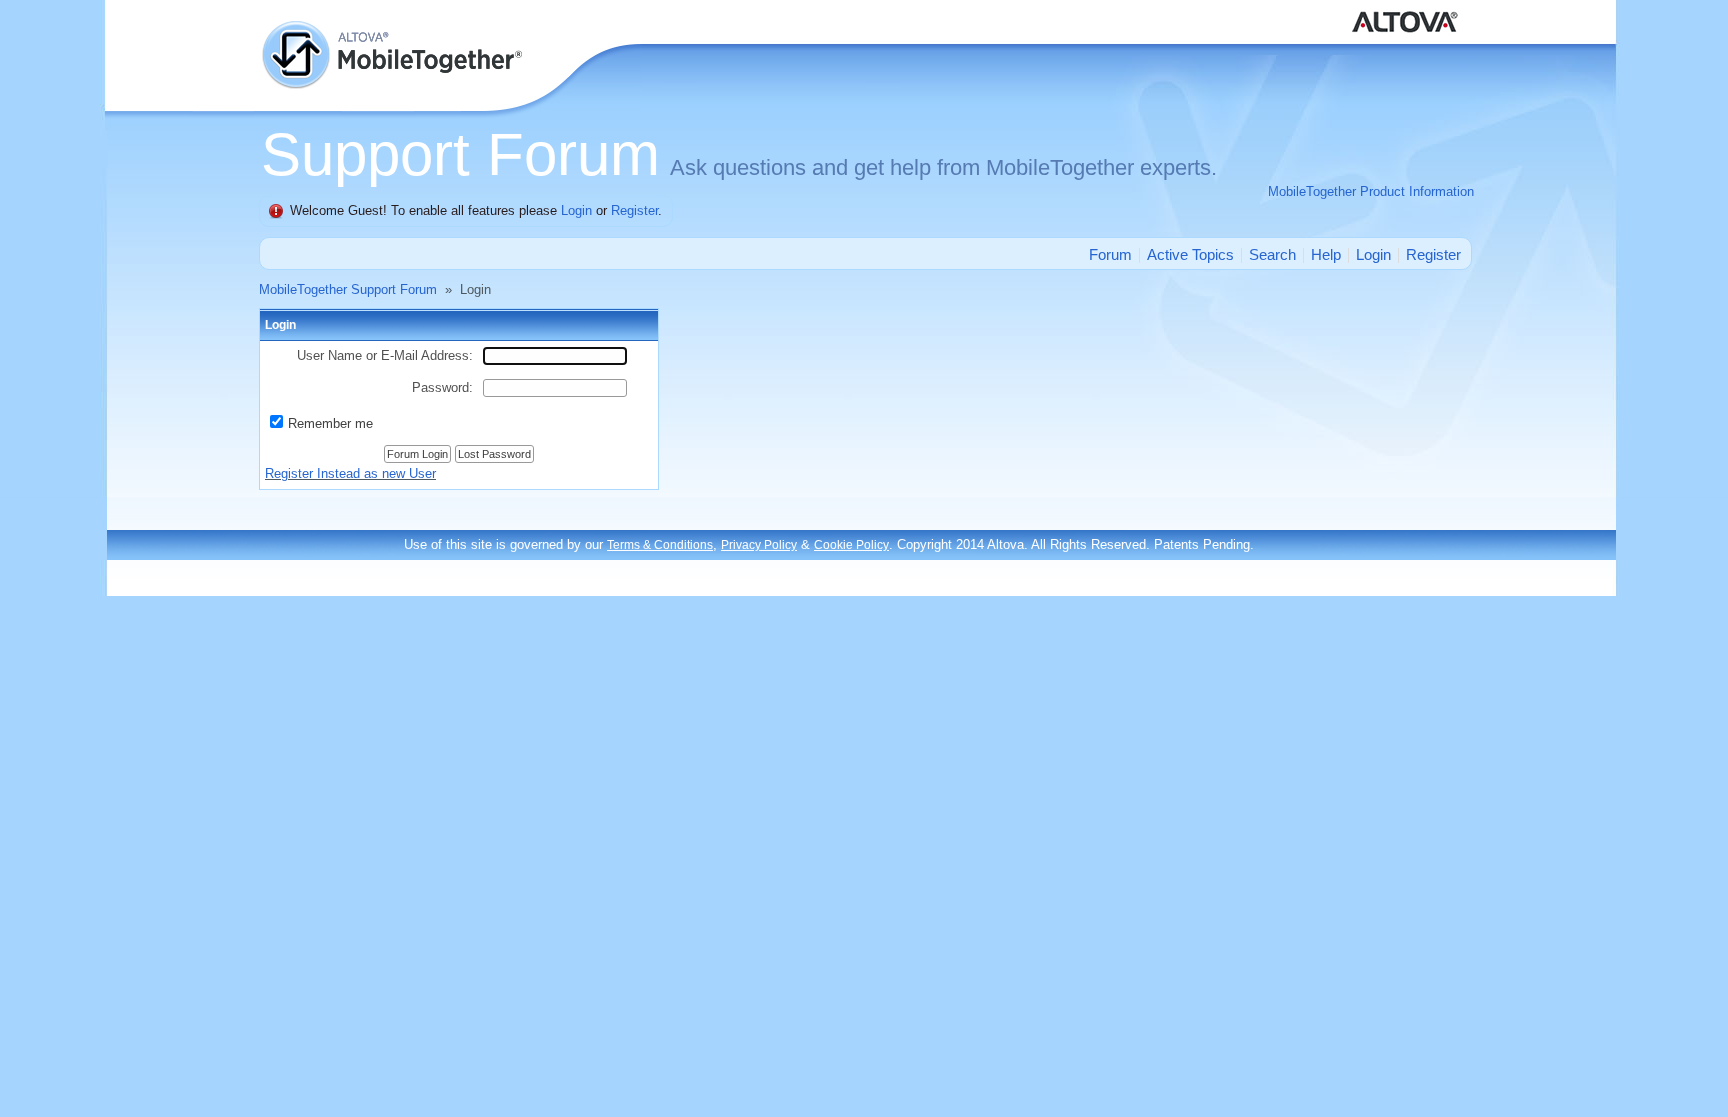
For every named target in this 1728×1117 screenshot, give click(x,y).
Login (576, 210)
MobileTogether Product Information (1371, 191)
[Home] (394, 30)
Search (1272, 254)
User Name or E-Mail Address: (385, 355)
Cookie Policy (851, 545)
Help (1326, 254)
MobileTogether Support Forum (348, 289)
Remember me (330, 423)
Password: (442, 387)
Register (634, 210)
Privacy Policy (759, 545)
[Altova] (1409, 10)
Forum (1110, 254)
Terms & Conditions (660, 545)
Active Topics (1190, 254)
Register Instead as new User (350, 473)
